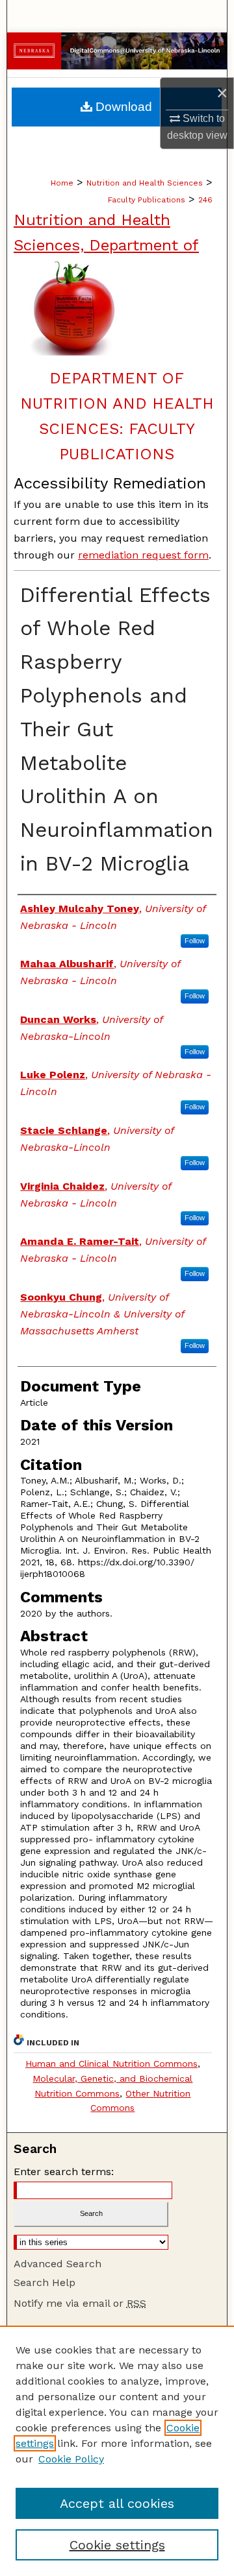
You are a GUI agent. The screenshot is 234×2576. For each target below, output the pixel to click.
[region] (117, 2451)
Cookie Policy (71, 2459)
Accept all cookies (117, 2503)
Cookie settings (117, 2545)
